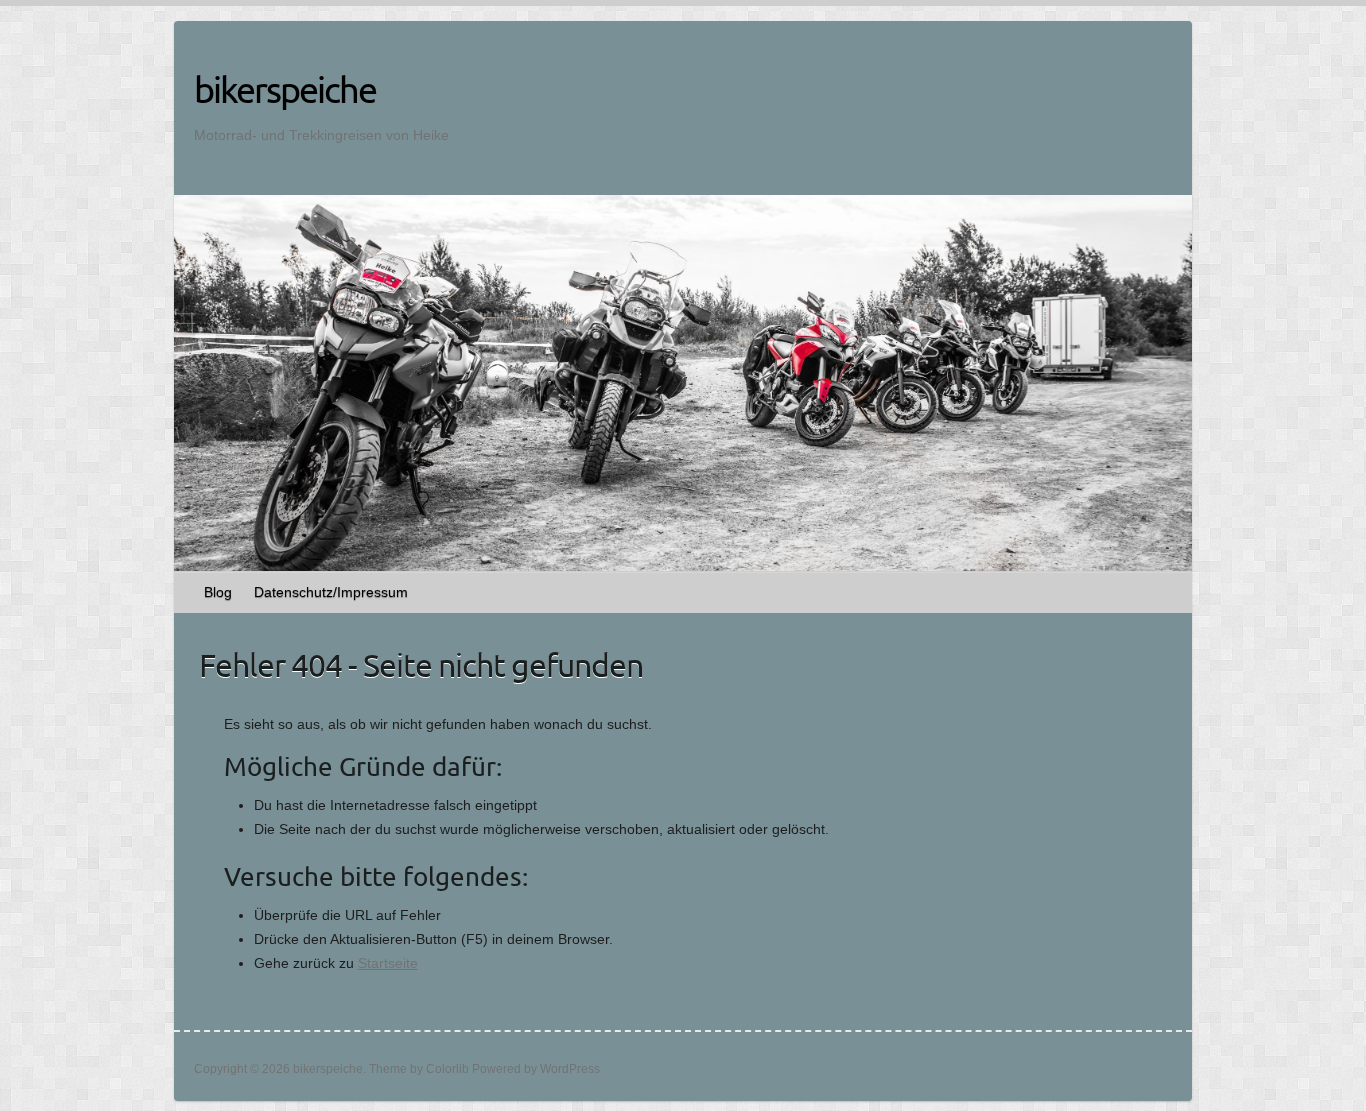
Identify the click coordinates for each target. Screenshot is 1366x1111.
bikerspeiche (285, 89)
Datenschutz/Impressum (331, 592)
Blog (218, 592)
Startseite (388, 963)
